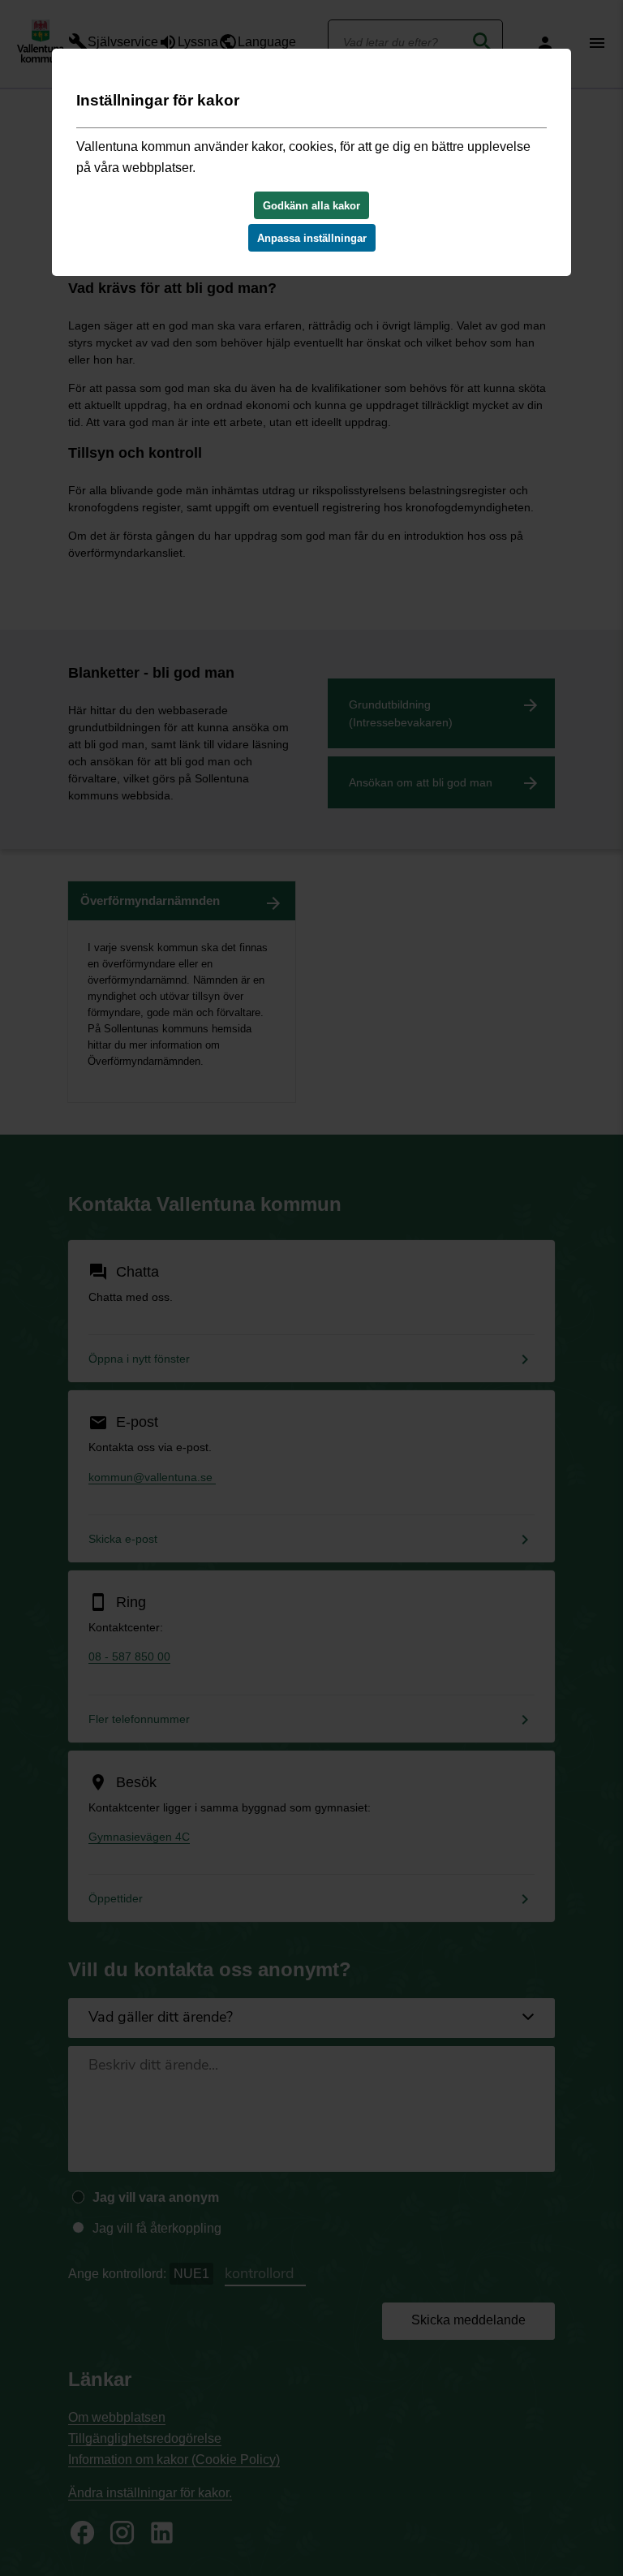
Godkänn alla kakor (311, 206)
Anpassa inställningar (312, 238)
